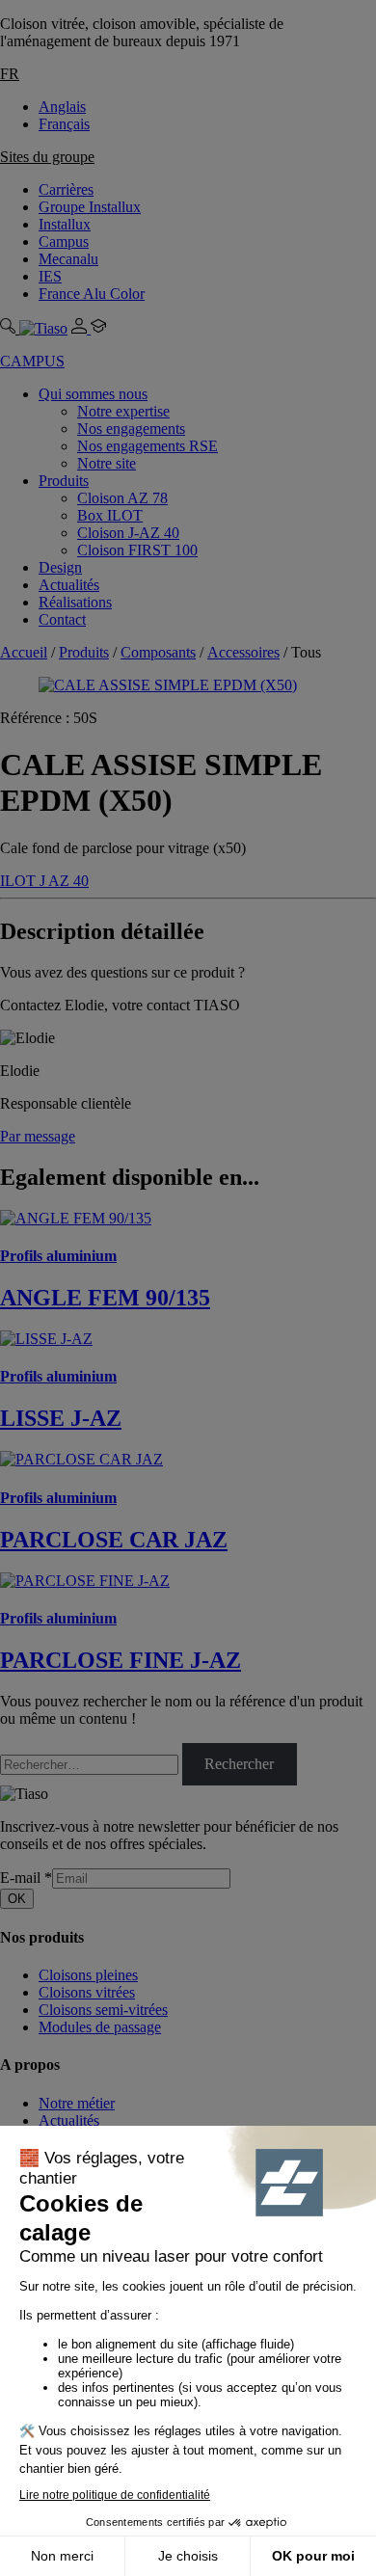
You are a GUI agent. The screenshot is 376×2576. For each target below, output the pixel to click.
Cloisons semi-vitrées (103, 2010)
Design (60, 567)
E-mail (26, 1878)
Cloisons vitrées (87, 1992)
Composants (158, 652)
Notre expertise (123, 411)
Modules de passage (100, 2027)
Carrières (66, 189)
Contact (62, 619)
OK (17, 1899)
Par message (38, 1136)
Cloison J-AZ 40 (128, 533)
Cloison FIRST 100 (137, 550)
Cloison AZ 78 (122, 498)
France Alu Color (92, 294)
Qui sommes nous (93, 394)
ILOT (20, 881)
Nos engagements (131, 429)
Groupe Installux (90, 207)
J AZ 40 (64, 881)
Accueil (24, 652)
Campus (64, 241)
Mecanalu (68, 259)
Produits (64, 481)
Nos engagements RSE (148, 446)
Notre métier (77, 2103)
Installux (65, 224)
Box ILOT (110, 515)
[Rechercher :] (91, 1764)
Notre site (107, 463)
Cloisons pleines (88, 1975)
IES (50, 276)
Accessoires (243, 652)
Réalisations (75, 602)
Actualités (69, 585)
